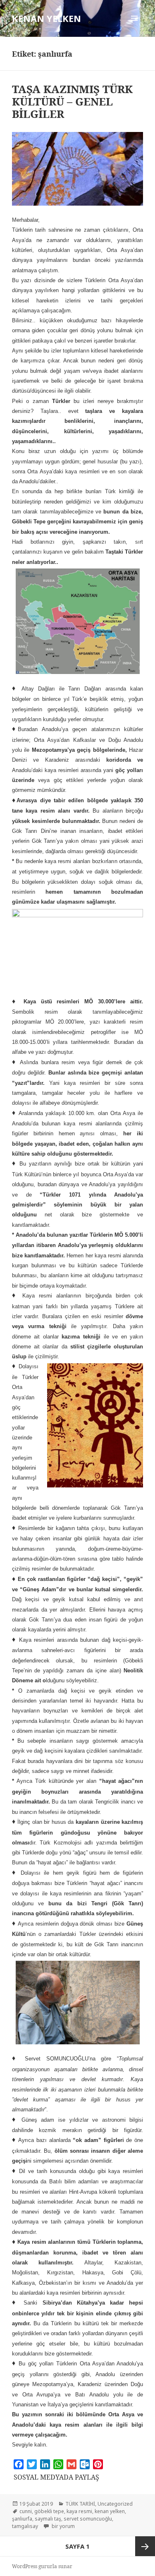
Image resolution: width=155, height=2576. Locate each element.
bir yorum (63, 2526)
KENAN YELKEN (46, 18)
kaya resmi (79, 2511)
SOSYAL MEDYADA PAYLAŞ (56, 2477)
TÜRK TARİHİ (80, 2504)
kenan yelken (110, 2511)
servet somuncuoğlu (88, 2519)
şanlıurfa (22, 2519)
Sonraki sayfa (145, 2546)
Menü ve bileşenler (135, 27)
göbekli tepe (49, 2511)
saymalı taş (48, 2519)
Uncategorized (115, 2504)
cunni (26, 2511)
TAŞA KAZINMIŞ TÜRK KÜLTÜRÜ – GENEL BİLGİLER (72, 101)
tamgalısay (25, 2526)
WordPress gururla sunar (42, 2566)
